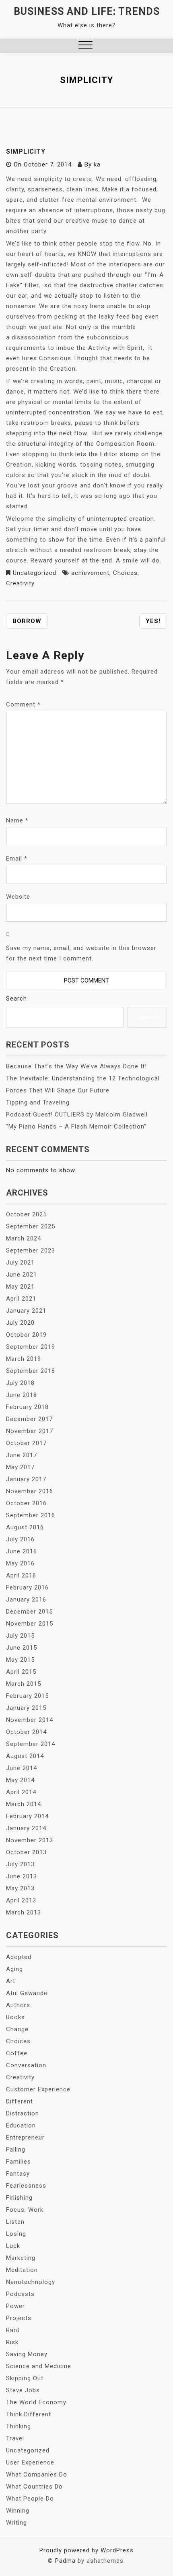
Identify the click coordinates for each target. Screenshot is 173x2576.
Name (17, 820)
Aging (14, 1969)
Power (15, 2306)
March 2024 (24, 1238)
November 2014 (30, 1720)
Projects (19, 2318)
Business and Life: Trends (87, 11)
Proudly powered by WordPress (86, 2550)
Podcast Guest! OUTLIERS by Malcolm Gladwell (77, 1114)
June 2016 (22, 1551)
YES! (153, 621)
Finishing (19, 2198)
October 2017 (26, 1443)
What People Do (30, 2499)
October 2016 (26, 1503)
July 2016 (20, 1539)
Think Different (29, 2414)
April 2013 (21, 1900)
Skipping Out (25, 2378)
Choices (125, 573)
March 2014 (24, 1804)
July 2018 (20, 1383)
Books (15, 2017)
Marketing (21, 2258)
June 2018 (22, 1395)
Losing (16, 2234)
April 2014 (21, 1792)
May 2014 (20, 1780)
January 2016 (26, 1600)
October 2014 (26, 1732)
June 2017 (22, 1455)
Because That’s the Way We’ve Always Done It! (76, 1066)
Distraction (23, 2113)
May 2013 (20, 1888)
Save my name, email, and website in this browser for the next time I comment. (81, 953)
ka (97, 164)
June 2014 (22, 1768)
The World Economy (36, 2402)
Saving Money (27, 2354)
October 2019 (26, 1335)
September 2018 (31, 1371)
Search (16, 999)
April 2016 (21, 1575)
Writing (16, 2523)
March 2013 (24, 1912)
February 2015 (27, 1696)
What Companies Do (37, 2475)
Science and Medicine (39, 2366)
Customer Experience (38, 2089)
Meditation (22, 2270)
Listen (15, 2222)
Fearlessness (26, 2186)
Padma (65, 2561)
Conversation (26, 2065)
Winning (18, 2511)
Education (21, 2125)
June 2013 (22, 1876)
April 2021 (21, 1299)
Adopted (19, 1957)
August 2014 (25, 1756)
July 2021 (20, 1263)
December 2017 (29, 1419)
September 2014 (31, 1744)
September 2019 (31, 1347)
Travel (15, 2438)
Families (19, 2162)
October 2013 (26, 1852)
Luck (13, 2246)
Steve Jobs (23, 2390)
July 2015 (20, 1636)
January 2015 (26, 1708)
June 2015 (22, 1648)
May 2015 (20, 1660)
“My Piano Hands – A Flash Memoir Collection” (76, 1127)
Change (17, 2029)
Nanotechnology (31, 2282)
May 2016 (20, 1563)
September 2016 (31, 1515)
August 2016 (25, 1527)
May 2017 (20, 1467)
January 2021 (26, 1311)
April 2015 (21, 1672)
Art (11, 1981)
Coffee (17, 2053)
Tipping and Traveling (38, 1102)
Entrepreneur (25, 2138)
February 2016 (27, 1587)
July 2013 (20, 1864)
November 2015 (30, 1624)
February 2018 (27, 1407)
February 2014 (27, 1816)
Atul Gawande (27, 1993)
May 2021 (20, 1287)
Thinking (19, 2426)
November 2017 (30, 1431)
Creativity (20, 583)
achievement (90, 573)
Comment (23, 704)
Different (20, 2101)
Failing (16, 2150)
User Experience (30, 2462)
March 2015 (24, 1684)
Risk (12, 2342)
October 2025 (26, 1214)
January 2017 (26, 1479)
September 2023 (31, 1250)
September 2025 (31, 1226)
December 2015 (29, 1612)
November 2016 (30, 1491)
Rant (13, 2330)
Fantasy (18, 2174)
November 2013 (30, 1840)
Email (17, 859)
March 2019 (24, 1359)
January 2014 (26, 1828)
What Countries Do (34, 2487)
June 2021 (22, 1275)
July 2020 (20, 1323)
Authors (18, 2005)
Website (18, 897)
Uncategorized (35, 573)
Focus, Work (25, 2210)
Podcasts (20, 2294)
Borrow (27, 621)
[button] (85, 46)
